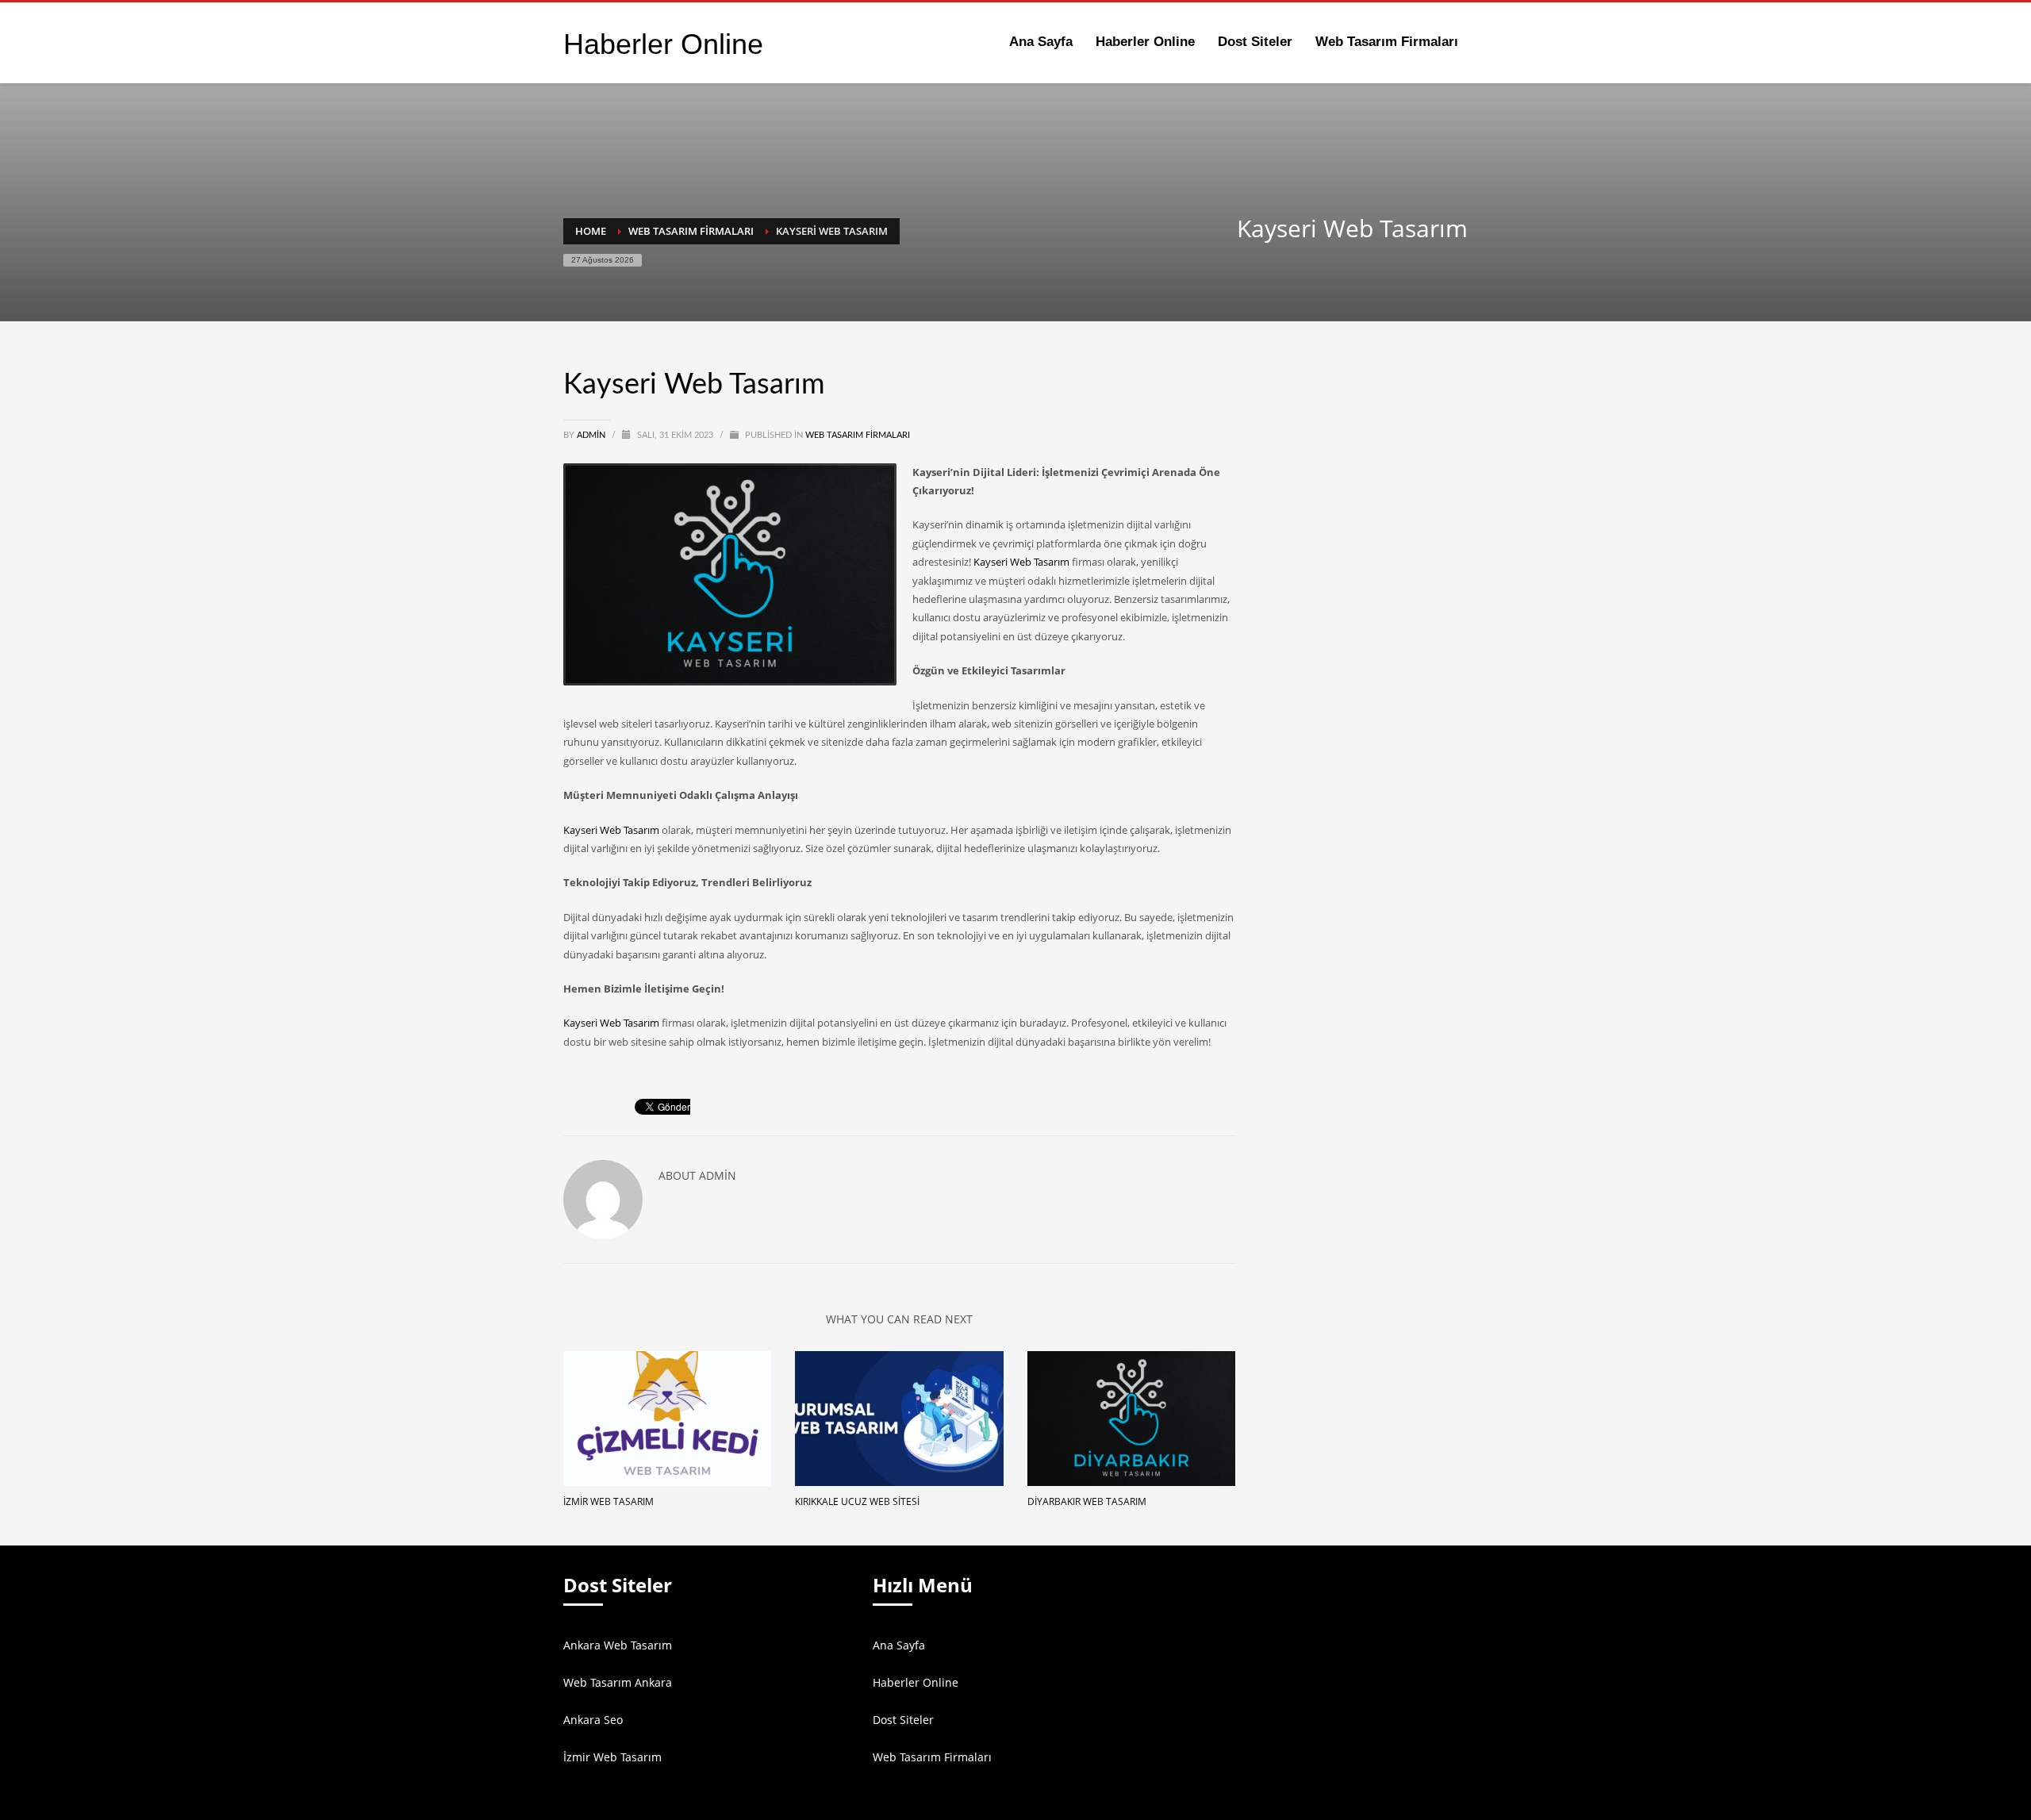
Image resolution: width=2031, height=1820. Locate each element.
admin (592, 435)
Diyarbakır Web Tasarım (1087, 1501)
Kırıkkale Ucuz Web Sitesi (857, 1501)
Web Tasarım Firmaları (858, 435)
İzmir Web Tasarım (609, 1501)
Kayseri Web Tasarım (1021, 562)
